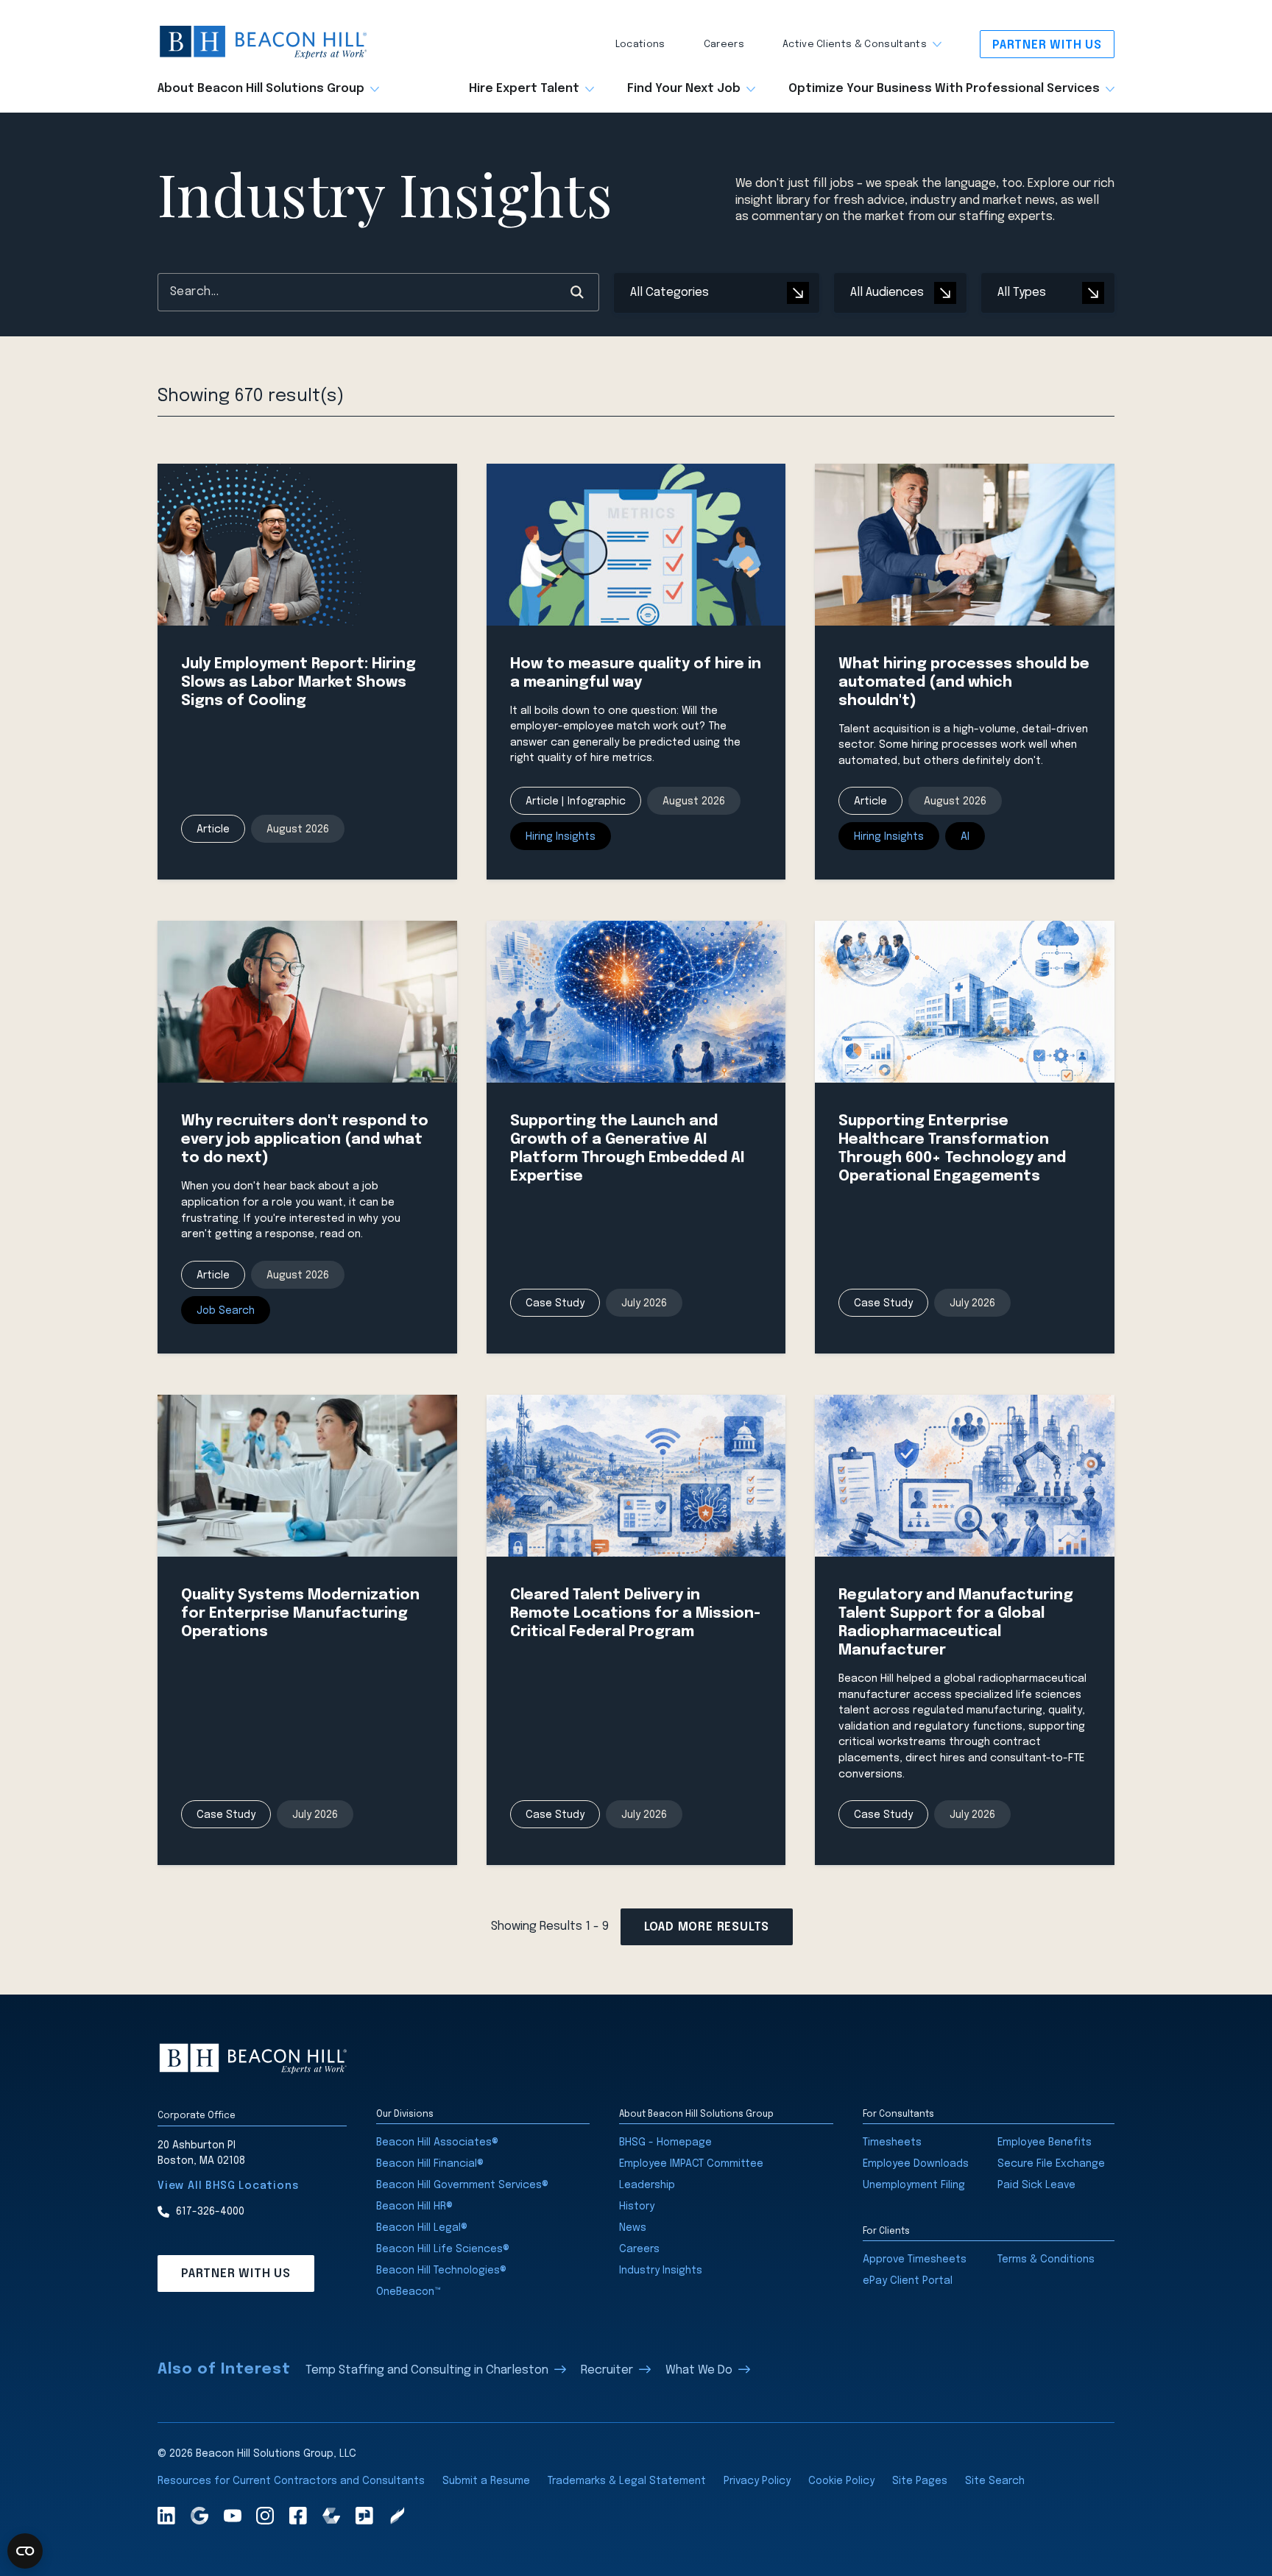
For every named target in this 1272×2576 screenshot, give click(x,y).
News (633, 2228)
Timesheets (892, 2142)
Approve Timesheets (915, 2260)
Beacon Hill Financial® (430, 2164)
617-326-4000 (210, 2212)
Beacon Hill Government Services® (462, 2185)
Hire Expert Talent (524, 89)
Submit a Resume (486, 2481)
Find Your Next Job (684, 89)
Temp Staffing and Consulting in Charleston (427, 2370)
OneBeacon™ (409, 2292)
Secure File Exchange (1051, 2164)
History (637, 2207)
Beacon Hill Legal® (422, 2228)
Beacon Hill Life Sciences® (443, 2249)
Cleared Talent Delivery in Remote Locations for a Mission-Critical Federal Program (635, 1614)
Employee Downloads (916, 2164)
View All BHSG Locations (228, 2186)
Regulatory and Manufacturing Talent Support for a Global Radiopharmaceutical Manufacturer (956, 1623)
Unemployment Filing (914, 2185)
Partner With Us (1047, 45)
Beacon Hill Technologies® (441, 2271)
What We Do (699, 2370)
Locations (640, 45)
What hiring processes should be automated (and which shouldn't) (964, 683)
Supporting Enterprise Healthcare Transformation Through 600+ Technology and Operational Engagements (952, 1149)
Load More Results (707, 1927)
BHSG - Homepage (665, 2142)
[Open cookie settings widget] (25, 2551)
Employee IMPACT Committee (691, 2164)
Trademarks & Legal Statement (627, 2481)
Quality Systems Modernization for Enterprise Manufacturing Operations (300, 1614)
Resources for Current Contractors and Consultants (291, 2481)
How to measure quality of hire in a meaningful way (636, 673)
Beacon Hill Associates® (437, 2142)
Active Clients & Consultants (855, 45)
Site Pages (920, 2481)
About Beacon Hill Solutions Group (261, 89)
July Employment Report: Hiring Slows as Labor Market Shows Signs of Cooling (298, 683)
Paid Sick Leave (1036, 2185)
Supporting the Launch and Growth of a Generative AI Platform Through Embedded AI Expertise (627, 1149)
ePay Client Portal (908, 2281)
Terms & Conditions (1046, 2260)
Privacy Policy (757, 2481)
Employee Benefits (1045, 2142)
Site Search (995, 2481)
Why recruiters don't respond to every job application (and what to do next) (305, 1140)
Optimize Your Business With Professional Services (944, 89)
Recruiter (607, 2370)
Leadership (647, 2185)
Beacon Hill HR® (414, 2207)
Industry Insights (661, 2271)
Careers (724, 45)
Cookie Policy (841, 2481)
